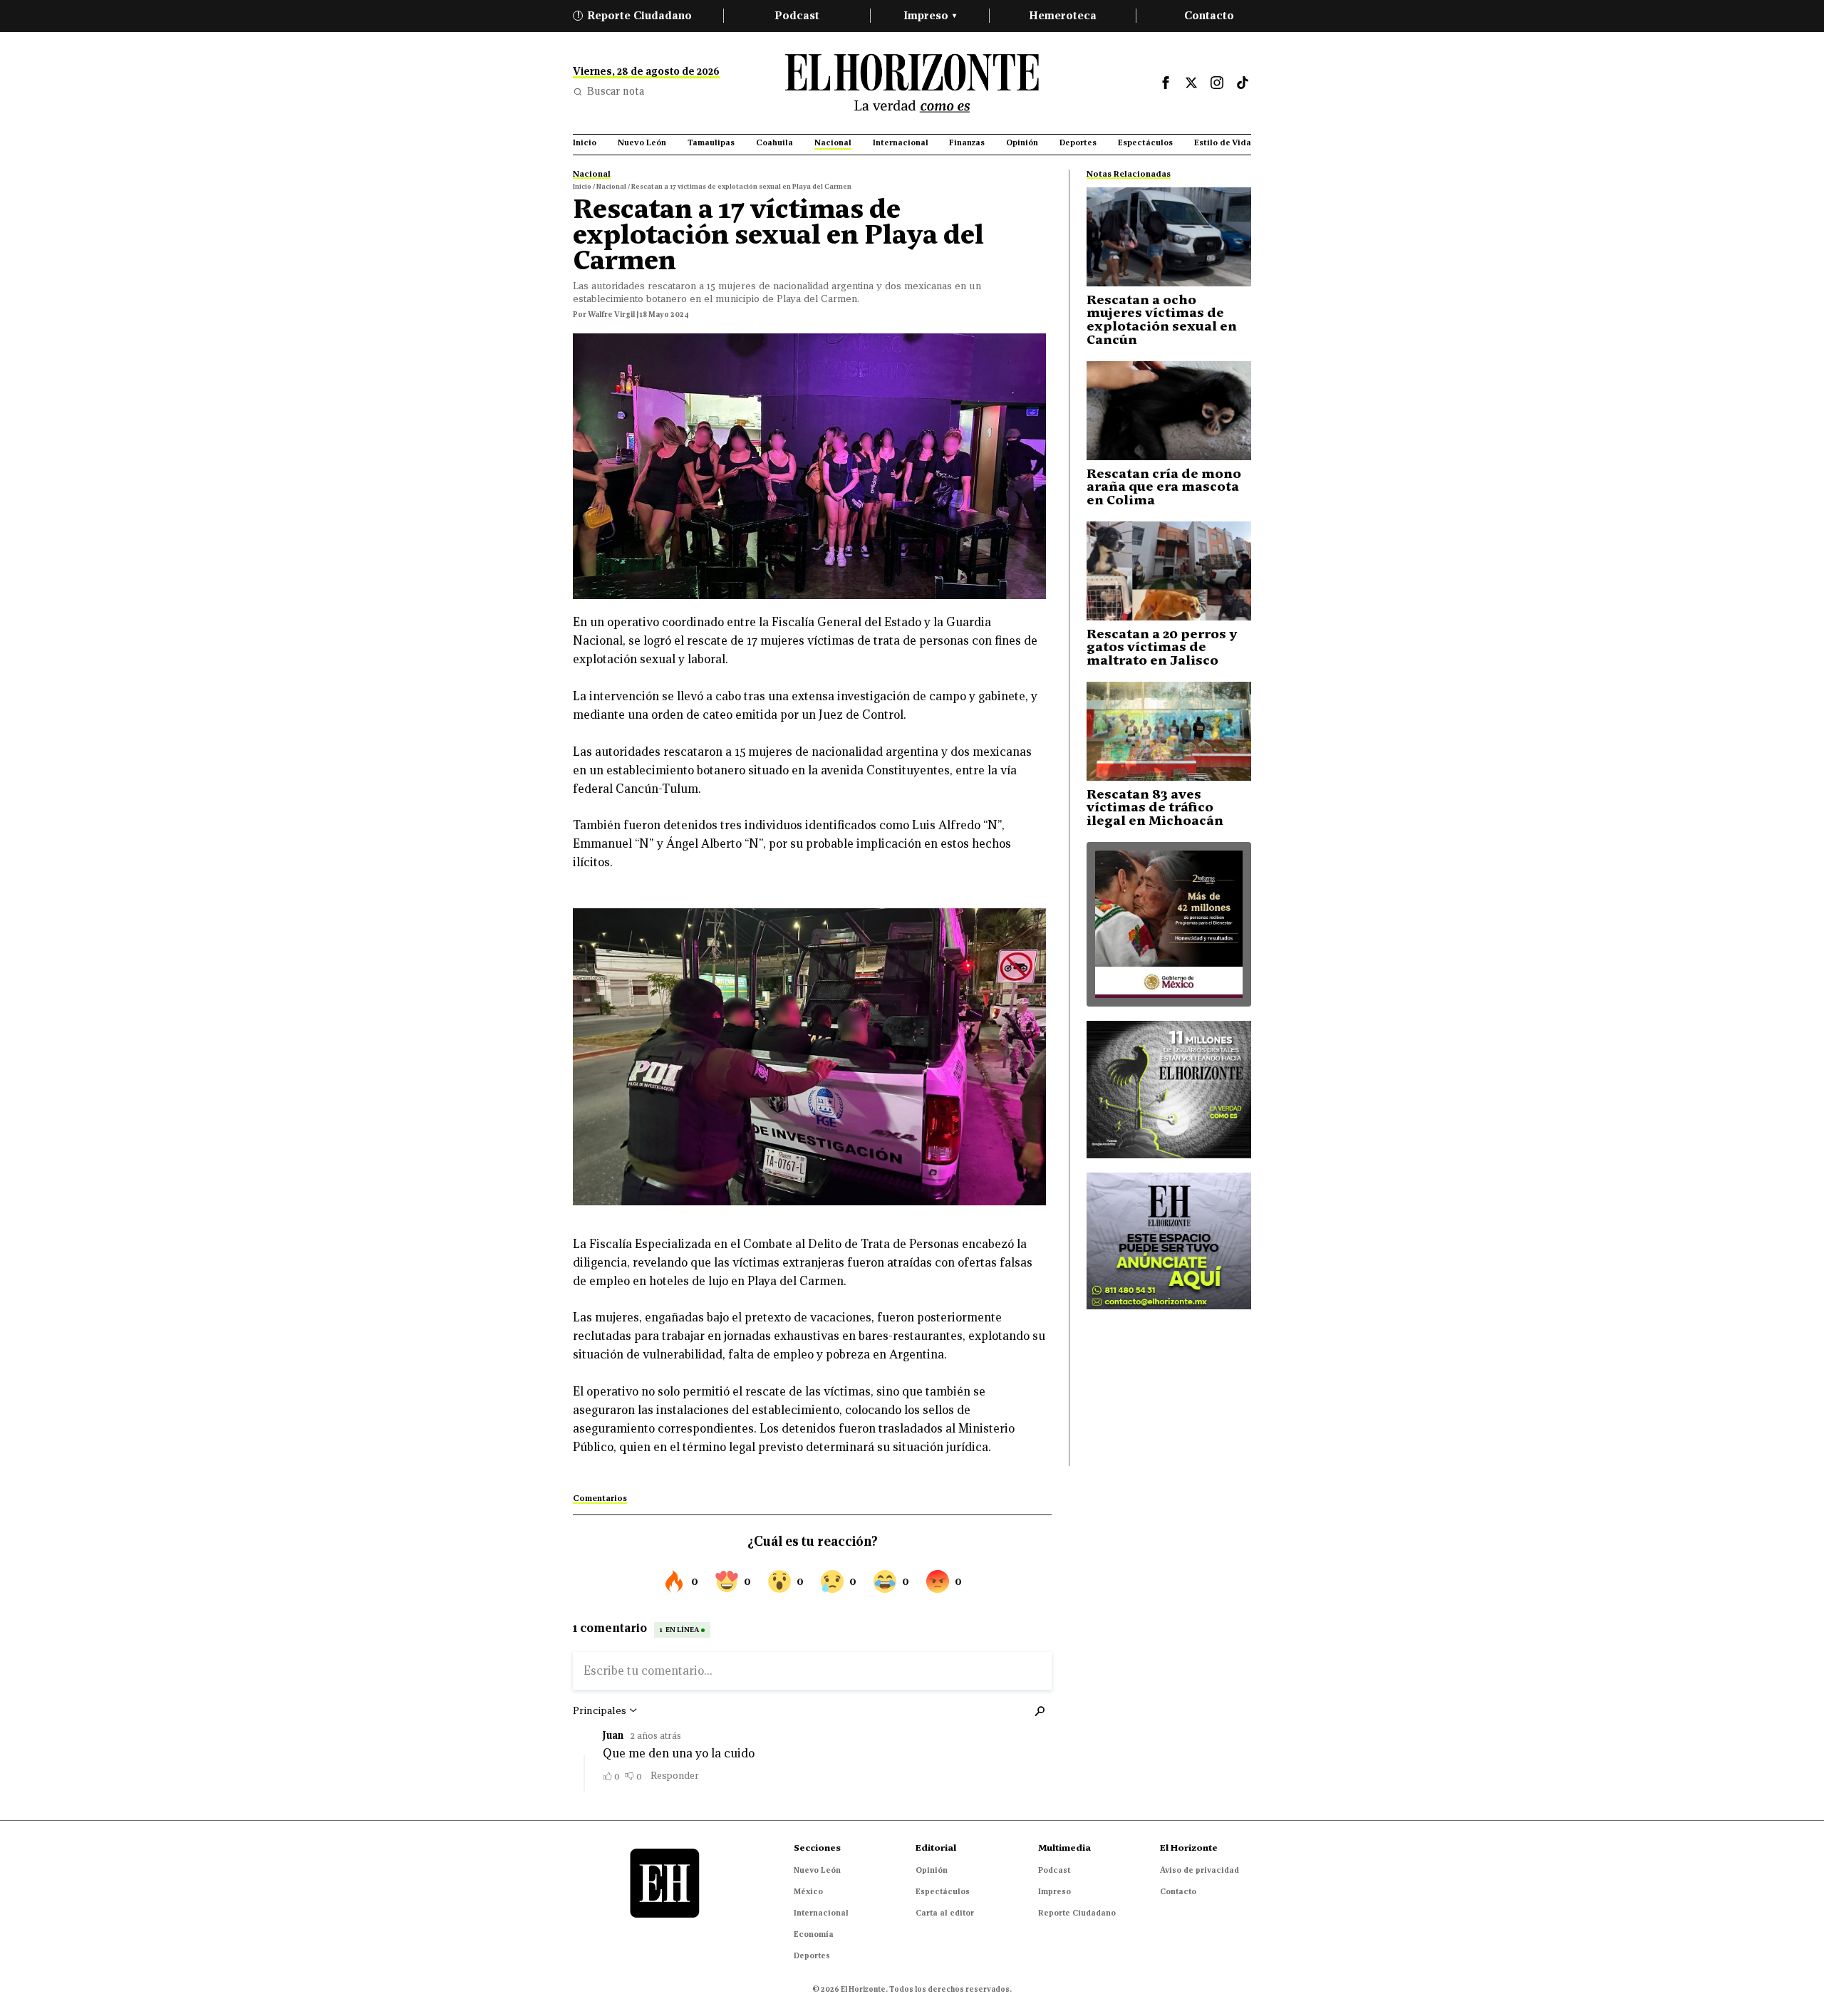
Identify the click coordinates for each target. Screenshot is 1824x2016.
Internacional (821, 1913)
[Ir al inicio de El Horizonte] (912, 83)
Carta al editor (945, 1913)
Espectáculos (943, 1891)
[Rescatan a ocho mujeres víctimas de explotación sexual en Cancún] (1169, 237)
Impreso (930, 15)
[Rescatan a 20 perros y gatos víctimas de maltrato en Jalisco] (1169, 571)
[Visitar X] (1191, 83)
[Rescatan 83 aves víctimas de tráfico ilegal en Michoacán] (1169, 731)
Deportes (812, 1955)
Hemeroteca (1063, 15)
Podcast (797, 15)
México (808, 1891)
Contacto (1209, 15)
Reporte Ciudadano (635, 15)
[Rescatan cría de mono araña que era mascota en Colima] (1169, 411)
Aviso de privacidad (1199, 1870)
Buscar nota (616, 91)
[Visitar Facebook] (1166, 83)
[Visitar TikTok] (1243, 83)
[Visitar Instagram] (1217, 83)
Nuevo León (817, 1870)
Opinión (932, 1870)
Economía (814, 1934)
